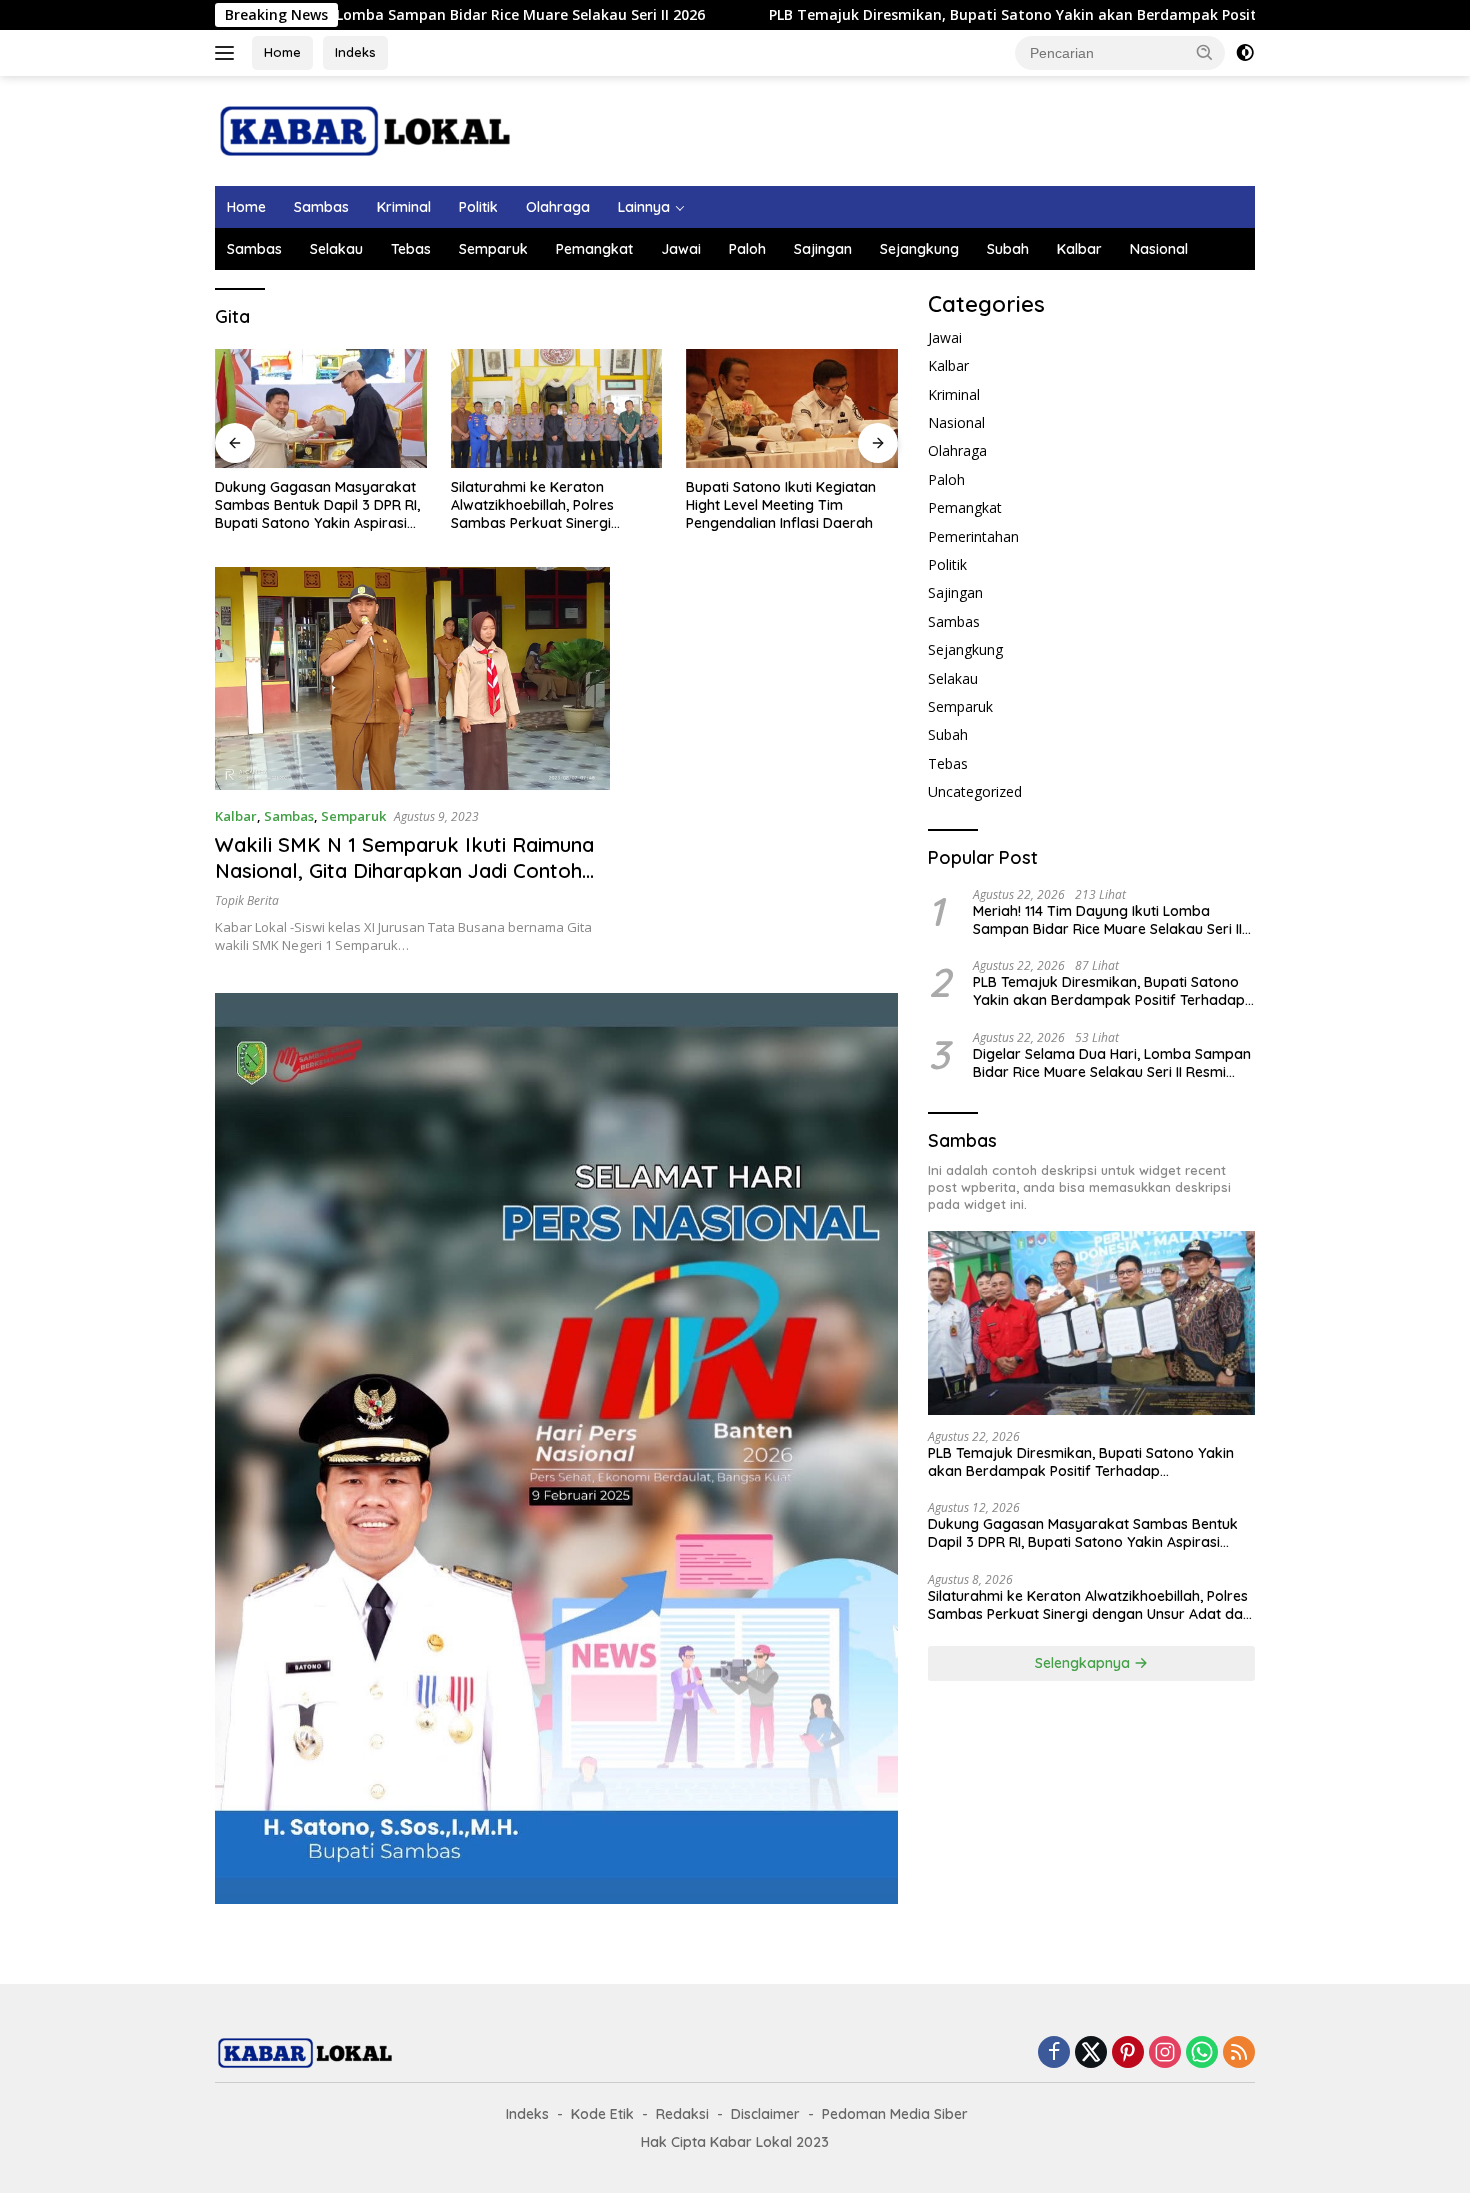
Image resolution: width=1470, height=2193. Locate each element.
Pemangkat (594, 249)
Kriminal (404, 207)
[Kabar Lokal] (365, 129)
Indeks (355, 52)
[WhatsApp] (1202, 2053)
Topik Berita (247, 900)
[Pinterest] (1128, 2053)
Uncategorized (975, 791)
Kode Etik (602, 2114)
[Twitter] (1091, 2053)
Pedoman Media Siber (895, 2114)
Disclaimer (765, 2114)
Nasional (1159, 249)
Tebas (411, 249)
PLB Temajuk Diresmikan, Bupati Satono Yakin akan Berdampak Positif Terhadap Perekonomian (987, 15)
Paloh (747, 249)
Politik (478, 207)
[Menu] (228, 53)
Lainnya (644, 207)
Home (282, 52)
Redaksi (682, 2114)
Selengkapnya (1084, 1663)
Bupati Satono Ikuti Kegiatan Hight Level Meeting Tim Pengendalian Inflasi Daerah (781, 505)
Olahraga (558, 207)
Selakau (336, 249)
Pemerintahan (973, 536)
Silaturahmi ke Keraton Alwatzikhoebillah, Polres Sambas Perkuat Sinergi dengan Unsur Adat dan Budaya (532, 505)
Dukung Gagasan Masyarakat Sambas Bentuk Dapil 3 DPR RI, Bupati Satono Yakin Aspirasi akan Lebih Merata (317, 505)
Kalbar (1079, 249)
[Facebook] (1054, 2053)
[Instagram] (1165, 2053)
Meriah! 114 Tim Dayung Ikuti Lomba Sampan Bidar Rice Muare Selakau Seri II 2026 (1107, 920)
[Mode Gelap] (1245, 53)
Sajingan (823, 249)
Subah (1008, 249)
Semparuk (493, 249)
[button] (1205, 52)
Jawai (681, 249)
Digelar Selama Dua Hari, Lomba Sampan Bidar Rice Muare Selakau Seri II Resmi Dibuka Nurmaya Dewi (1112, 1063)
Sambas (321, 207)
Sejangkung (919, 249)
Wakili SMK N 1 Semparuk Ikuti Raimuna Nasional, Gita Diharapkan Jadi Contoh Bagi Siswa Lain (404, 870)
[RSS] (1239, 2053)
